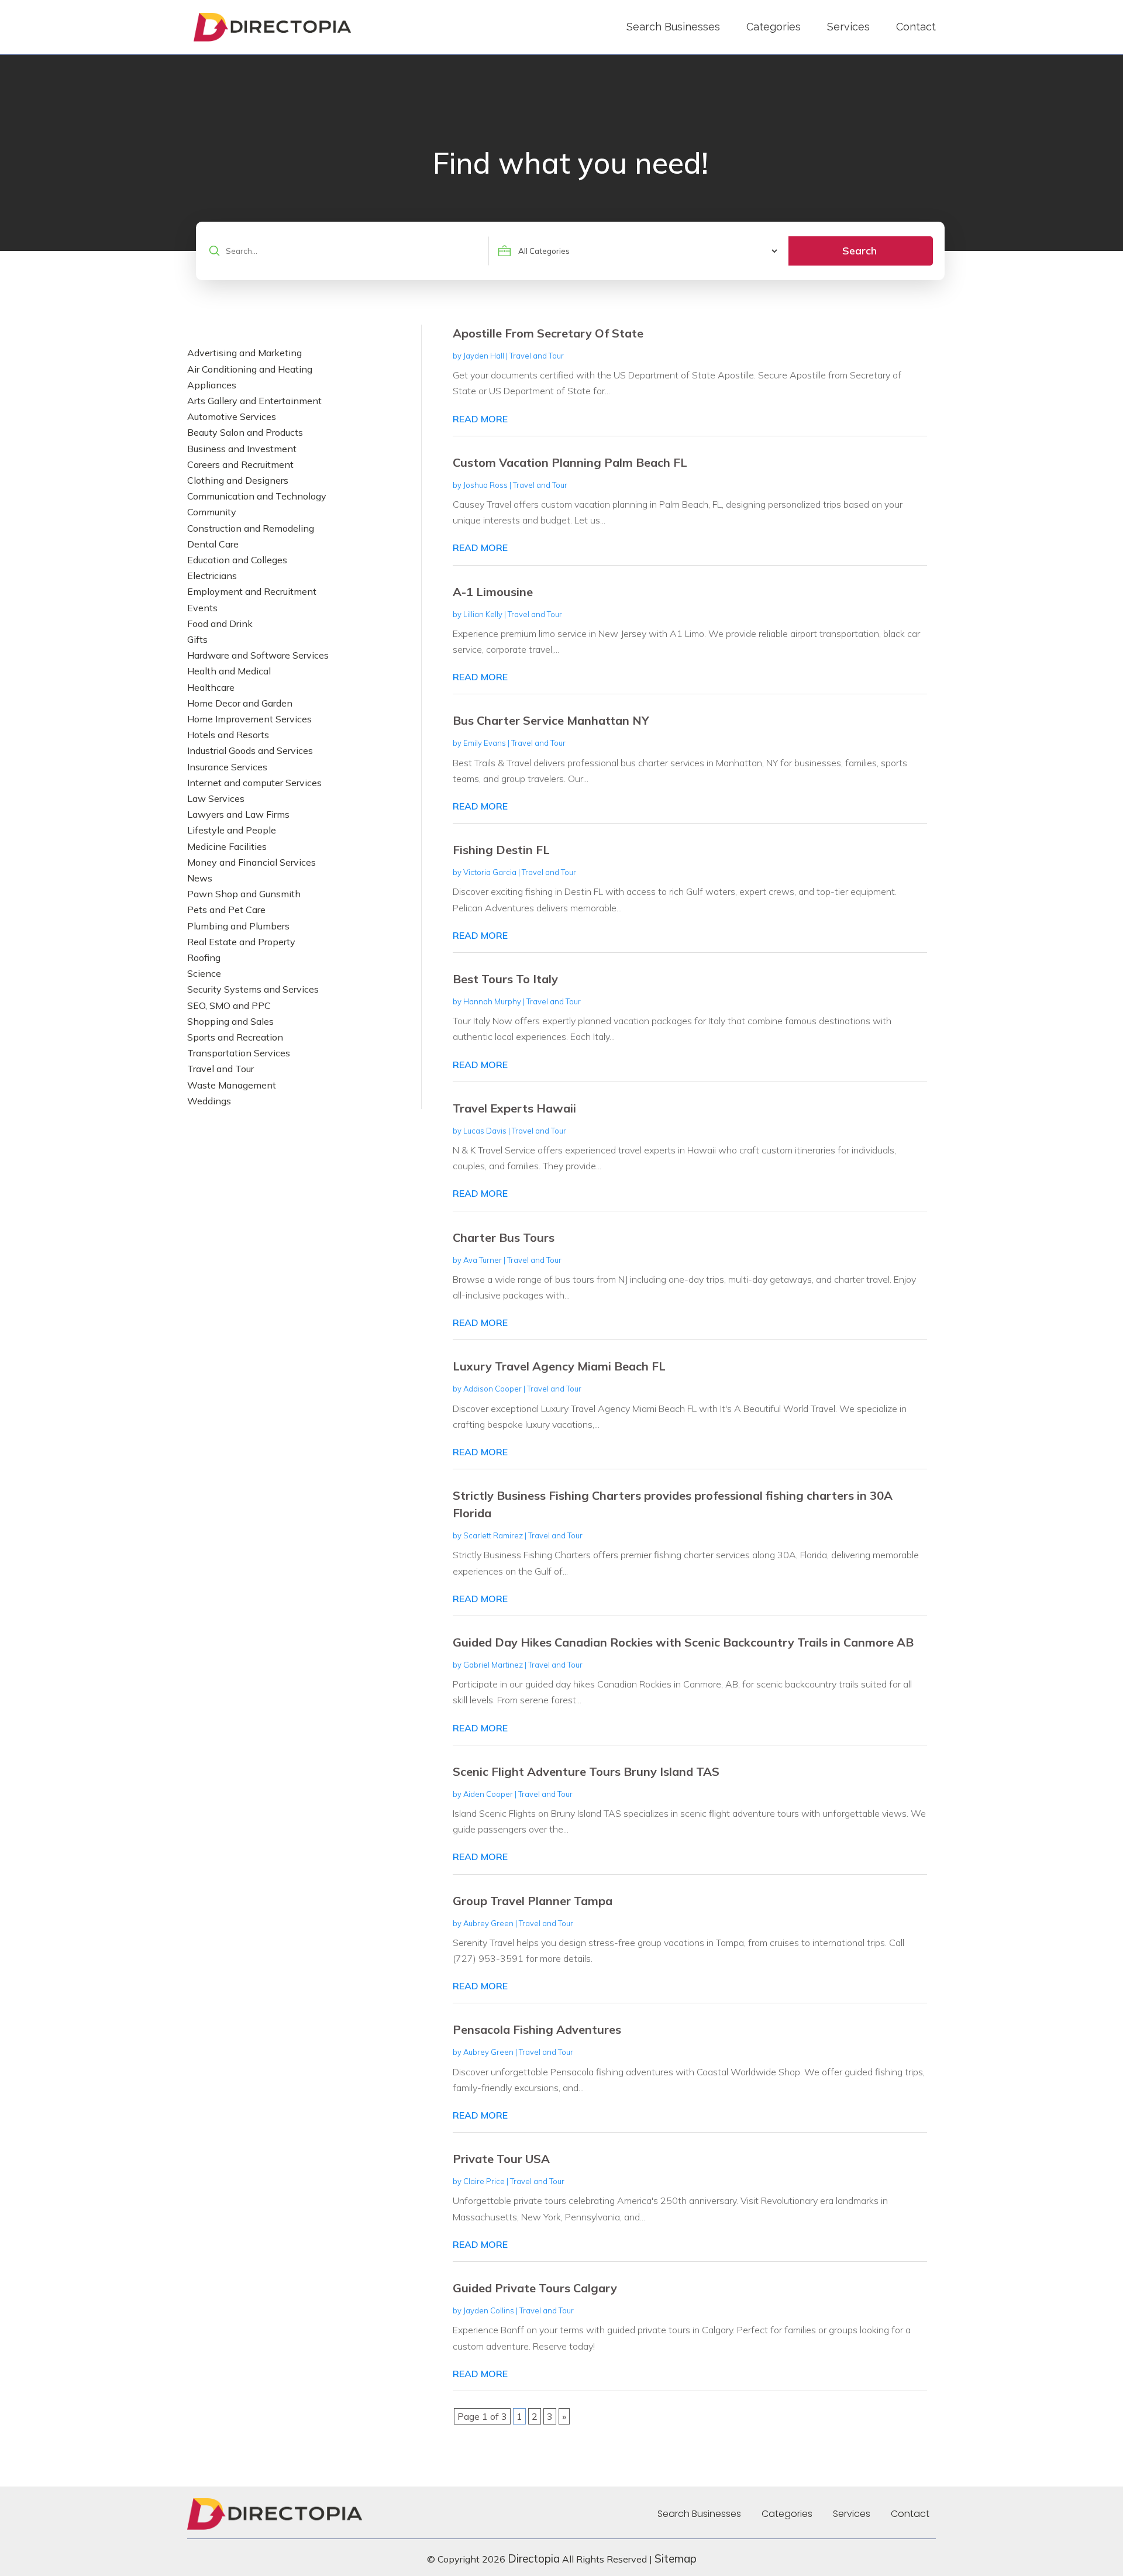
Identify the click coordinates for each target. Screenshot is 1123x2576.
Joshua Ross (485, 485)
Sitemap (676, 2558)
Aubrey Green (488, 1923)
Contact (916, 27)
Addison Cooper (492, 1389)
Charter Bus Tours (504, 1237)
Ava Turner (483, 1260)
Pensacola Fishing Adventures (537, 2029)
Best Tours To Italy (505, 979)
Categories (774, 27)
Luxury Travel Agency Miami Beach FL (559, 1366)
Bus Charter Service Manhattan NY (551, 720)
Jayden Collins (489, 2310)
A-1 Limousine (493, 592)
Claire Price (484, 2181)
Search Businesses (673, 27)
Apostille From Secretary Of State (548, 333)
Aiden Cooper (488, 1794)
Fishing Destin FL (501, 850)
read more (480, 419)
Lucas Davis (485, 1131)
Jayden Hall (484, 356)
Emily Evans (485, 743)
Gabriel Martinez (493, 1665)
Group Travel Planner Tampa (533, 1901)
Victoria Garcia (490, 872)
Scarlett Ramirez (493, 1535)
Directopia (534, 2558)
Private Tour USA (501, 2159)
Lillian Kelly (483, 614)
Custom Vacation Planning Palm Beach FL (570, 462)
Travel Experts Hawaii (514, 1108)
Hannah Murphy (492, 1001)
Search (860, 251)
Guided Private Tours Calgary (535, 2288)
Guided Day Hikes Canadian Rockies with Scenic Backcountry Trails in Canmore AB (683, 1642)
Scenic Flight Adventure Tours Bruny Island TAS (586, 1771)
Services (848, 27)
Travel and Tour (537, 356)
